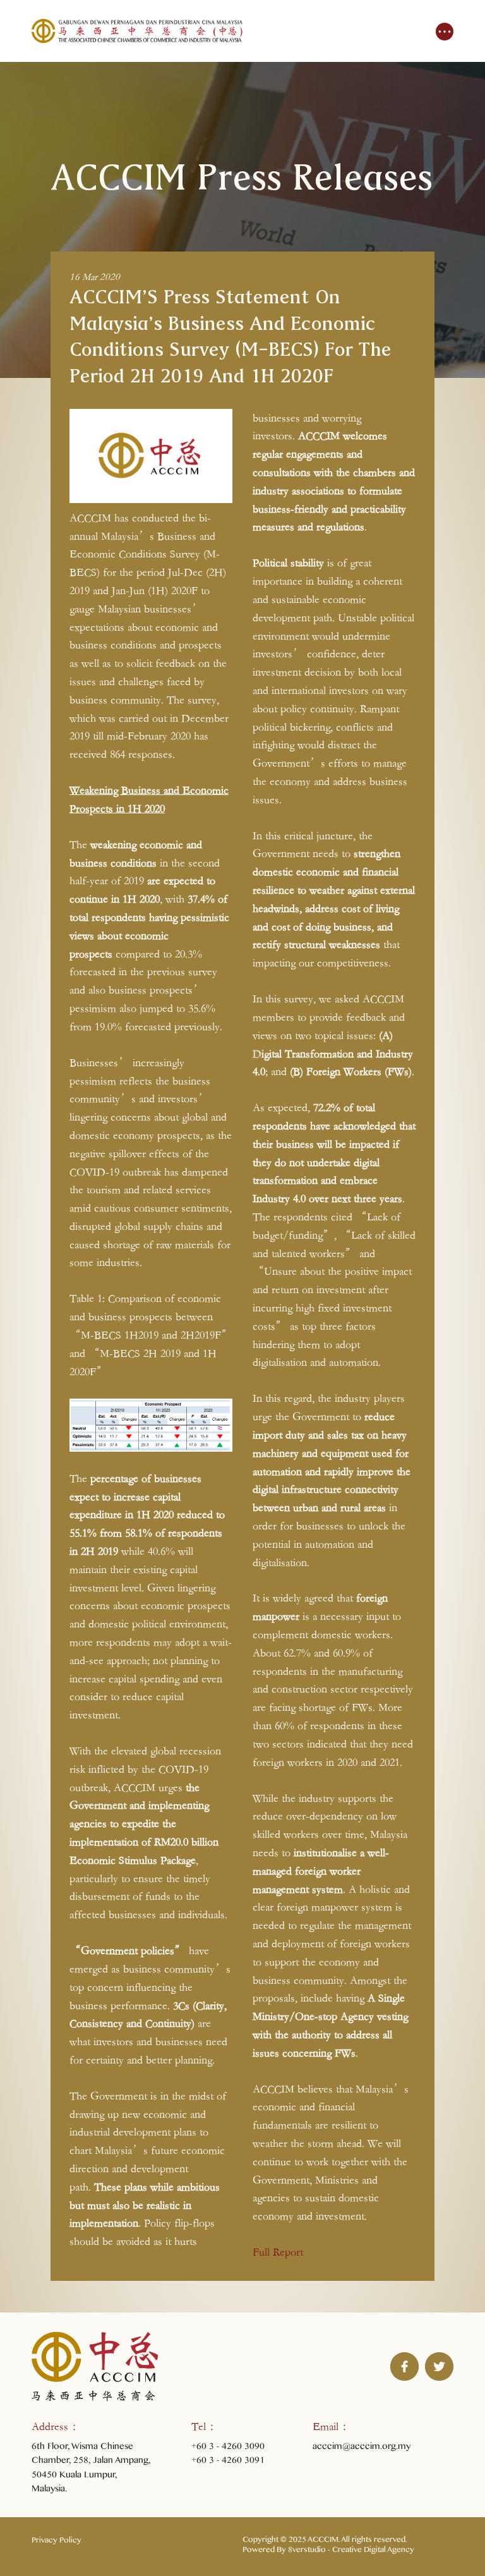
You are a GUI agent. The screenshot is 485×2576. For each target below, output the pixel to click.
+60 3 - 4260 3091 (228, 2462)
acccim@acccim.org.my (362, 2448)
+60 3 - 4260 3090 (228, 2448)
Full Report (278, 2252)
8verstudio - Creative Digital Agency (351, 2551)
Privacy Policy (57, 2542)
